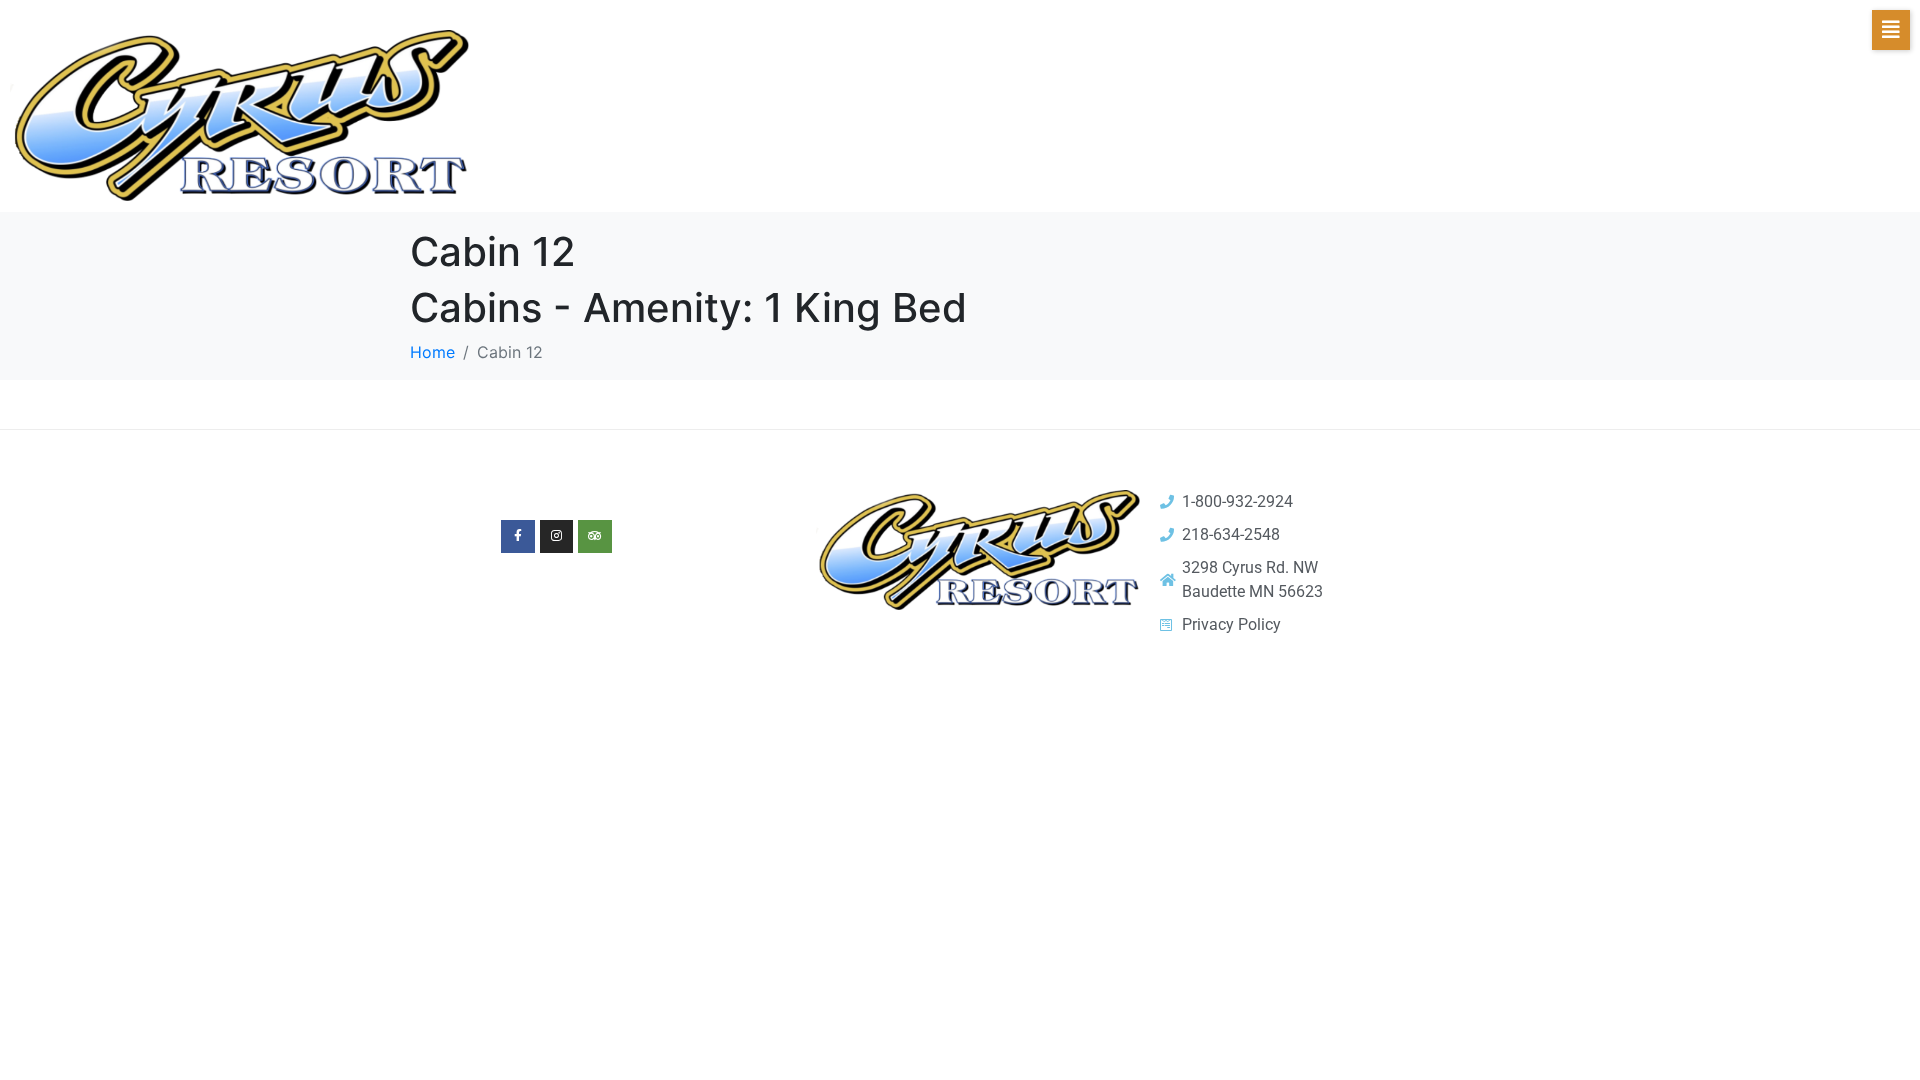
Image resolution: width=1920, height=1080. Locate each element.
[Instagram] (557, 537)
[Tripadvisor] (595, 537)
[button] (1891, 30)
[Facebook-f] (518, 537)
